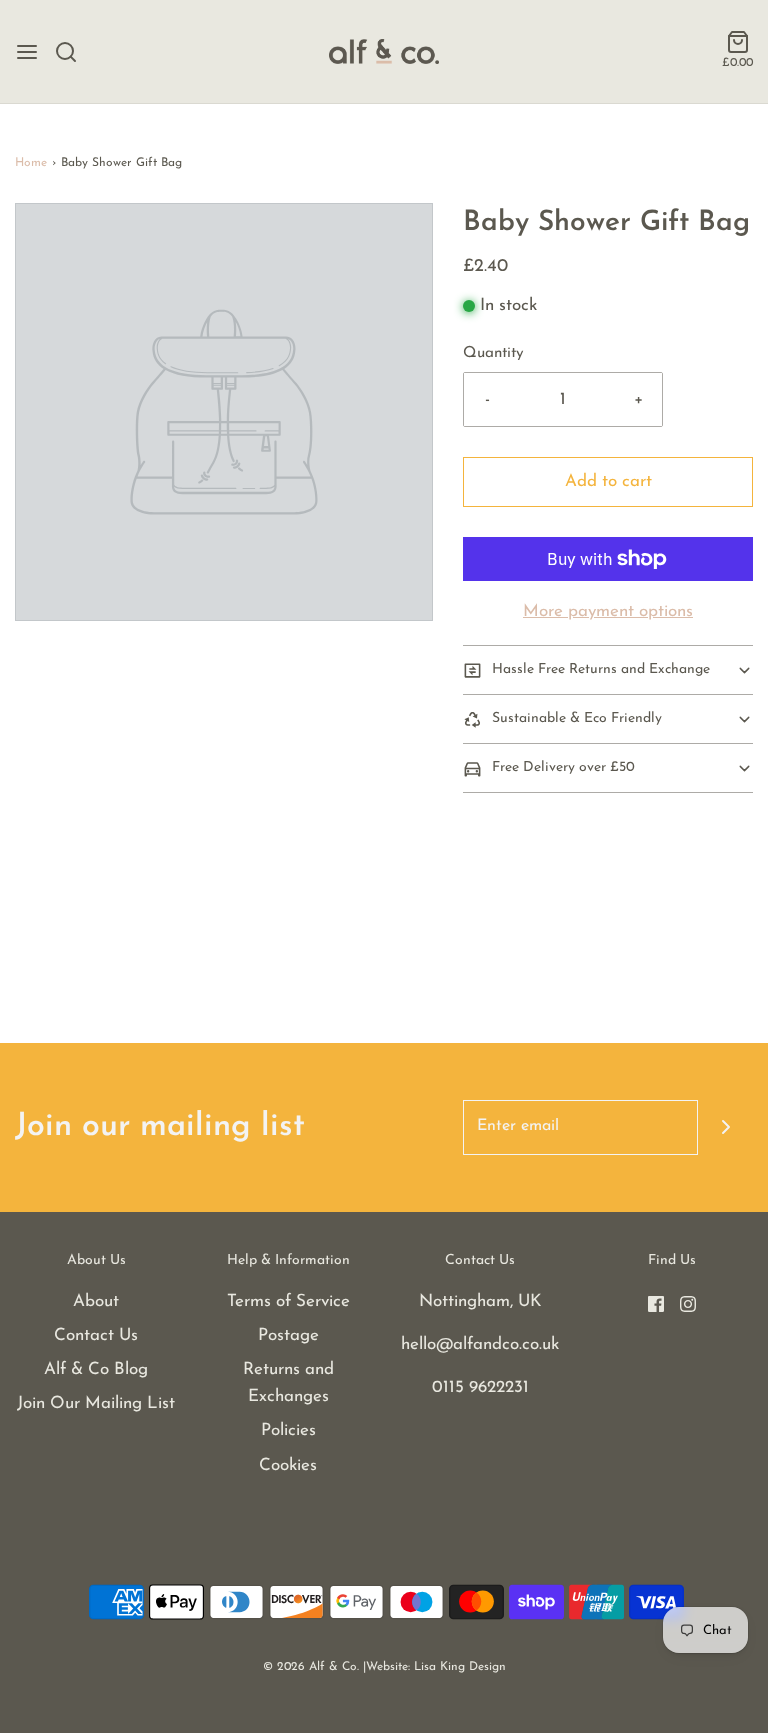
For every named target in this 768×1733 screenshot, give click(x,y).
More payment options (608, 611)
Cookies (288, 1465)
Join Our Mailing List (96, 1403)
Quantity (493, 353)
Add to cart (608, 481)
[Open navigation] (27, 52)
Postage (288, 1335)
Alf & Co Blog (96, 1369)
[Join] (725, 1127)
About (96, 1301)
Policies (288, 1430)
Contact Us (96, 1335)
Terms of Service (288, 1301)
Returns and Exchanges (288, 1383)
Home (31, 163)
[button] (608, 670)
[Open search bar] (73, 52)
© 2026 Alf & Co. (311, 1667)
